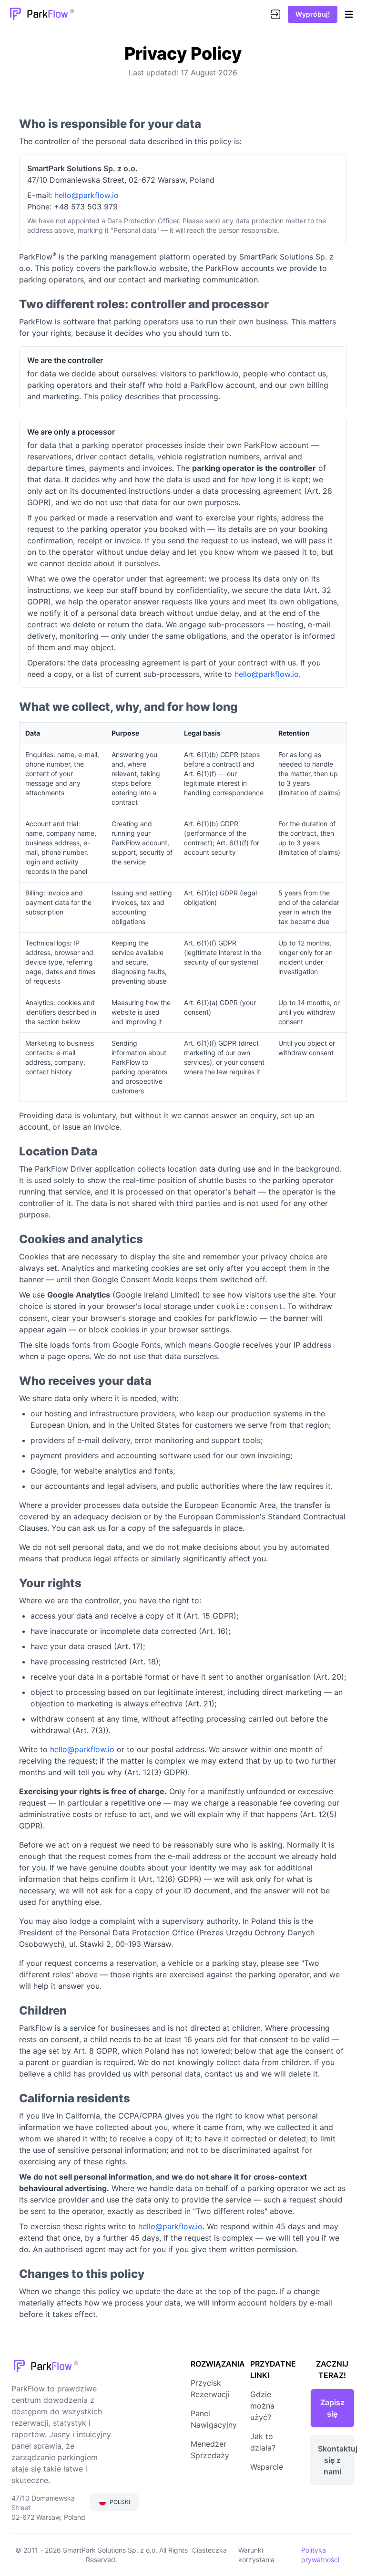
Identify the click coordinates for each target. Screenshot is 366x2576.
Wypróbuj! (313, 14)
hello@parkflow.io (86, 195)
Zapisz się (332, 2408)
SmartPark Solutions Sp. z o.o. (111, 2550)
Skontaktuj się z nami (336, 2460)
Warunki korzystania (256, 2555)
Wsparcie (267, 2467)
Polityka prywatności (320, 2555)
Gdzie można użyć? (262, 2406)
